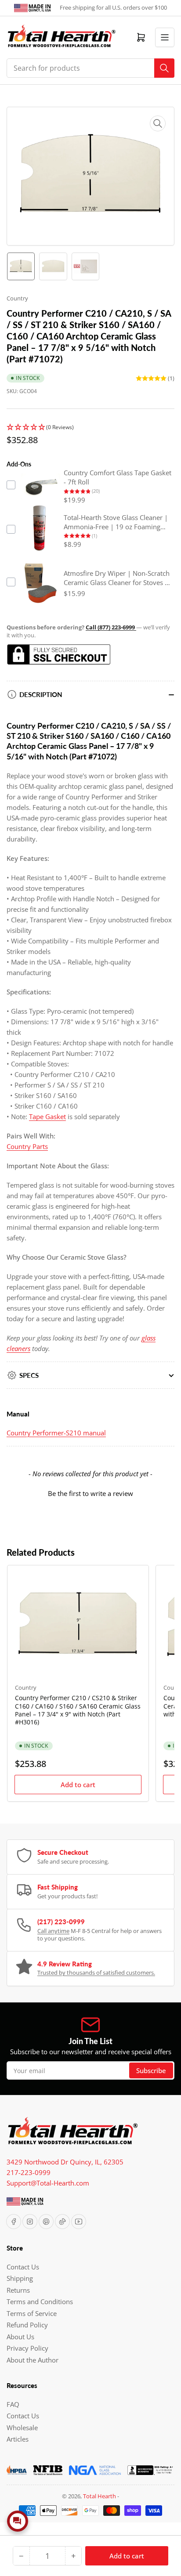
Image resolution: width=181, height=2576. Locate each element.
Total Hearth (100, 2496)
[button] (90, 428)
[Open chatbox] (18, 2521)
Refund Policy (27, 2325)
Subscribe (151, 2070)
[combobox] (90, 68)
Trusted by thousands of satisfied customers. (96, 1973)
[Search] (164, 68)
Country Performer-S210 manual (56, 1433)
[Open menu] (165, 37)
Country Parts (27, 1146)
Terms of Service (32, 2313)
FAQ (13, 2404)
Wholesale (22, 2428)
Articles (18, 2439)
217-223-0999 (29, 2172)
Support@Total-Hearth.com (48, 2183)
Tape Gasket (47, 1116)
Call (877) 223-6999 (111, 627)
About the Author (33, 2360)
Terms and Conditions (40, 2301)
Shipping (20, 2278)
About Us (20, 2337)
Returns (18, 2290)
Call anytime (53, 1931)
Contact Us (23, 2267)
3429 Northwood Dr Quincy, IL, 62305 (65, 2162)
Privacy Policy (27, 2348)
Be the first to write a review (90, 1493)
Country (17, 298)
